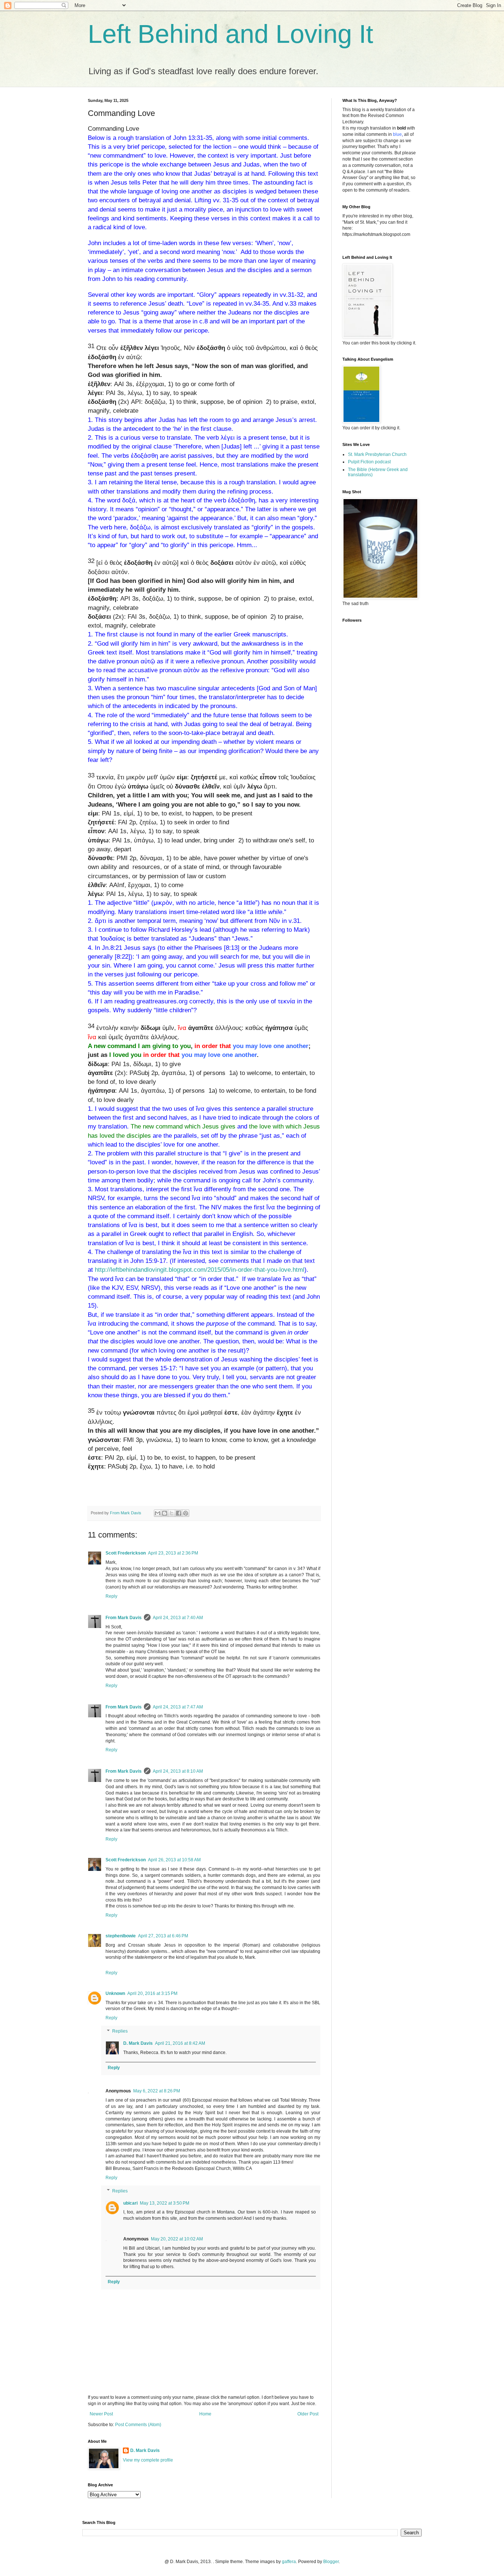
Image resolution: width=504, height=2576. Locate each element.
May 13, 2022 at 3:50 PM (165, 2203)
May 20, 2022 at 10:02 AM (177, 2239)
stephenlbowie (121, 1936)
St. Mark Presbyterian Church (377, 454)
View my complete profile (148, 2460)
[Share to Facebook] (179, 1513)
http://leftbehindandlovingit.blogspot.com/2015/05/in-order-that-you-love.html (200, 1270)
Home (205, 2414)
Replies (120, 2031)
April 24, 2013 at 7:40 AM (178, 1618)
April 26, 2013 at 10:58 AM (174, 1860)
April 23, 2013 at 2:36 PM (173, 1553)
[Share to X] (172, 1513)
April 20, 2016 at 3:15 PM (152, 1993)
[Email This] (158, 1513)
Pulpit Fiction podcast (369, 462)
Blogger (331, 2562)
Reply (111, 1596)
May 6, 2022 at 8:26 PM (157, 2091)
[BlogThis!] (165, 1513)
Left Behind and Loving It (230, 34)
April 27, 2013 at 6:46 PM (163, 1936)
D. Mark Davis (138, 2043)
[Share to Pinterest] (186, 1513)
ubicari (130, 2203)
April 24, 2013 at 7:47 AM (178, 1707)
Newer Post (101, 2414)
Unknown (115, 1993)
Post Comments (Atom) (138, 2425)
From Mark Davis (124, 1618)
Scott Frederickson (126, 1553)
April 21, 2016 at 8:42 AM (180, 2043)
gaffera (289, 2562)
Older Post (308, 2414)
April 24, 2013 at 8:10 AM (178, 1771)
